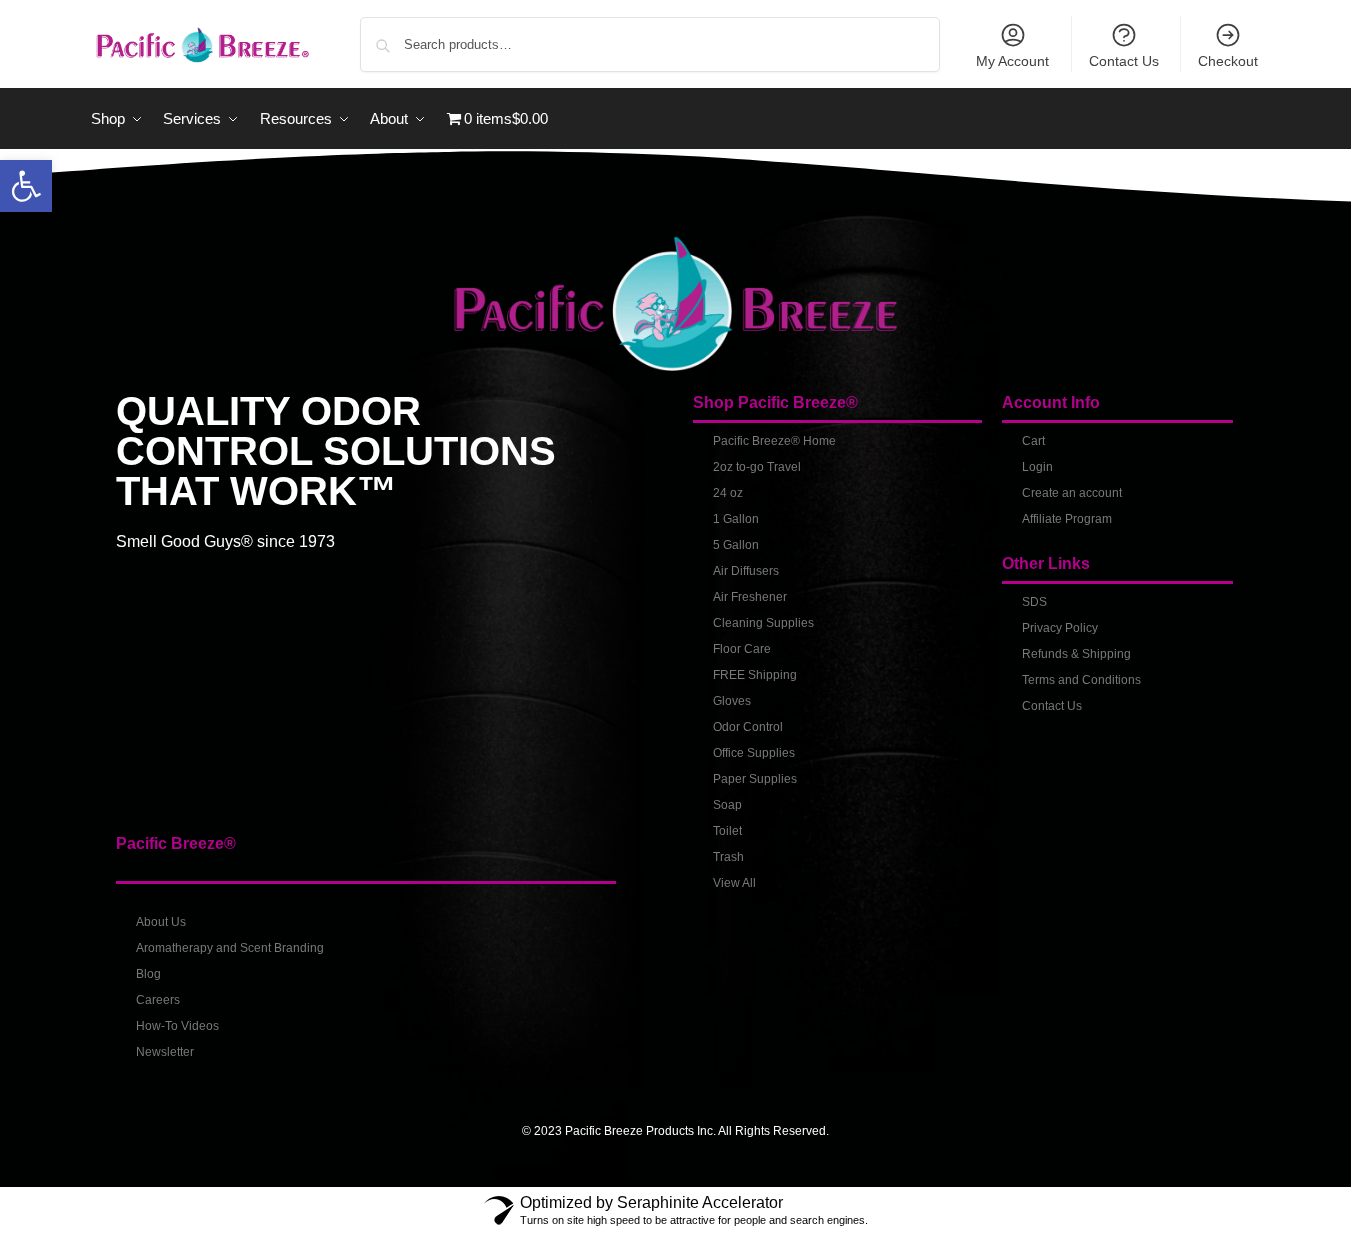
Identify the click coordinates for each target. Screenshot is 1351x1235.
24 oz (728, 493)
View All (734, 883)
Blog (148, 974)
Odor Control (748, 727)
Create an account (1072, 493)
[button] (26, 186)
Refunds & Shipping (1076, 654)
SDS (1034, 602)
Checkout (1228, 61)
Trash (728, 857)
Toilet (727, 831)
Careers (158, 1000)
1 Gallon (736, 519)
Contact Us (1124, 61)
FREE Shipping (755, 675)
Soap (727, 805)
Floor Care (742, 649)
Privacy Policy (1060, 628)
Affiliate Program (1067, 519)
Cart (1033, 441)
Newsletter (165, 1052)
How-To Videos (177, 1026)
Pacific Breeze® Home (774, 441)
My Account (1012, 61)
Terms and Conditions (1081, 680)
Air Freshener (750, 597)
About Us (161, 922)
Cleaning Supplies (763, 623)
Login (1037, 467)
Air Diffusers (746, 571)
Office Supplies (754, 753)
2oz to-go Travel (757, 467)
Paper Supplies (755, 779)
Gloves (732, 701)
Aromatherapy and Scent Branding (230, 948)
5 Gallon (736, 545)
